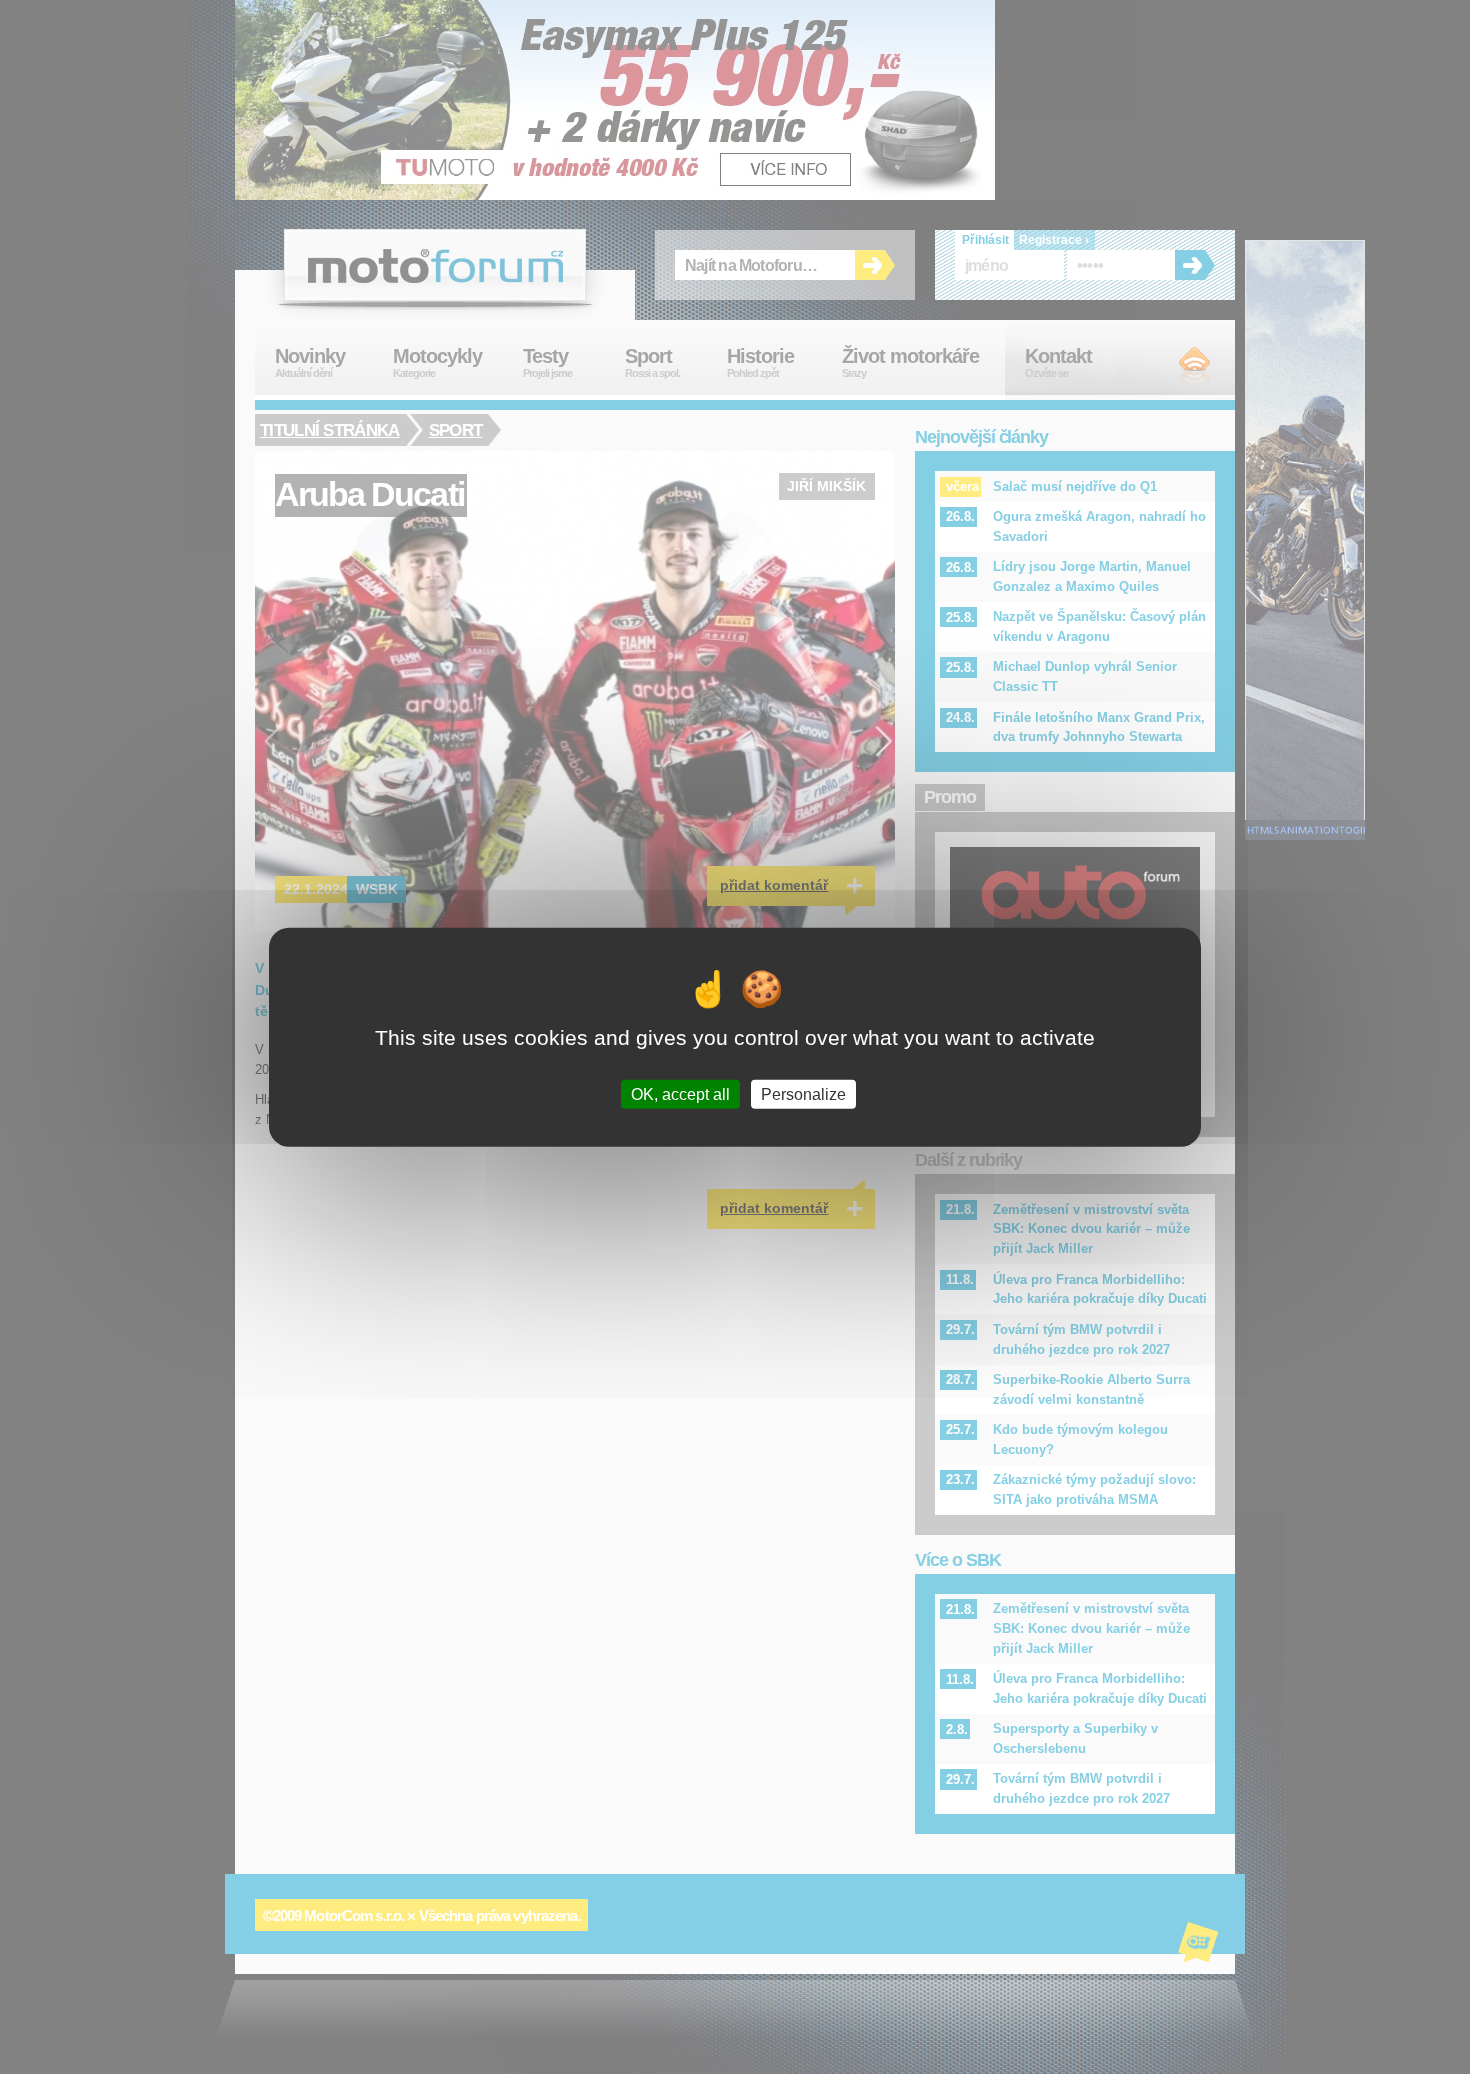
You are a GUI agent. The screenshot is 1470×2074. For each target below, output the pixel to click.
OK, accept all (680, 1093)
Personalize (803, 1093)
